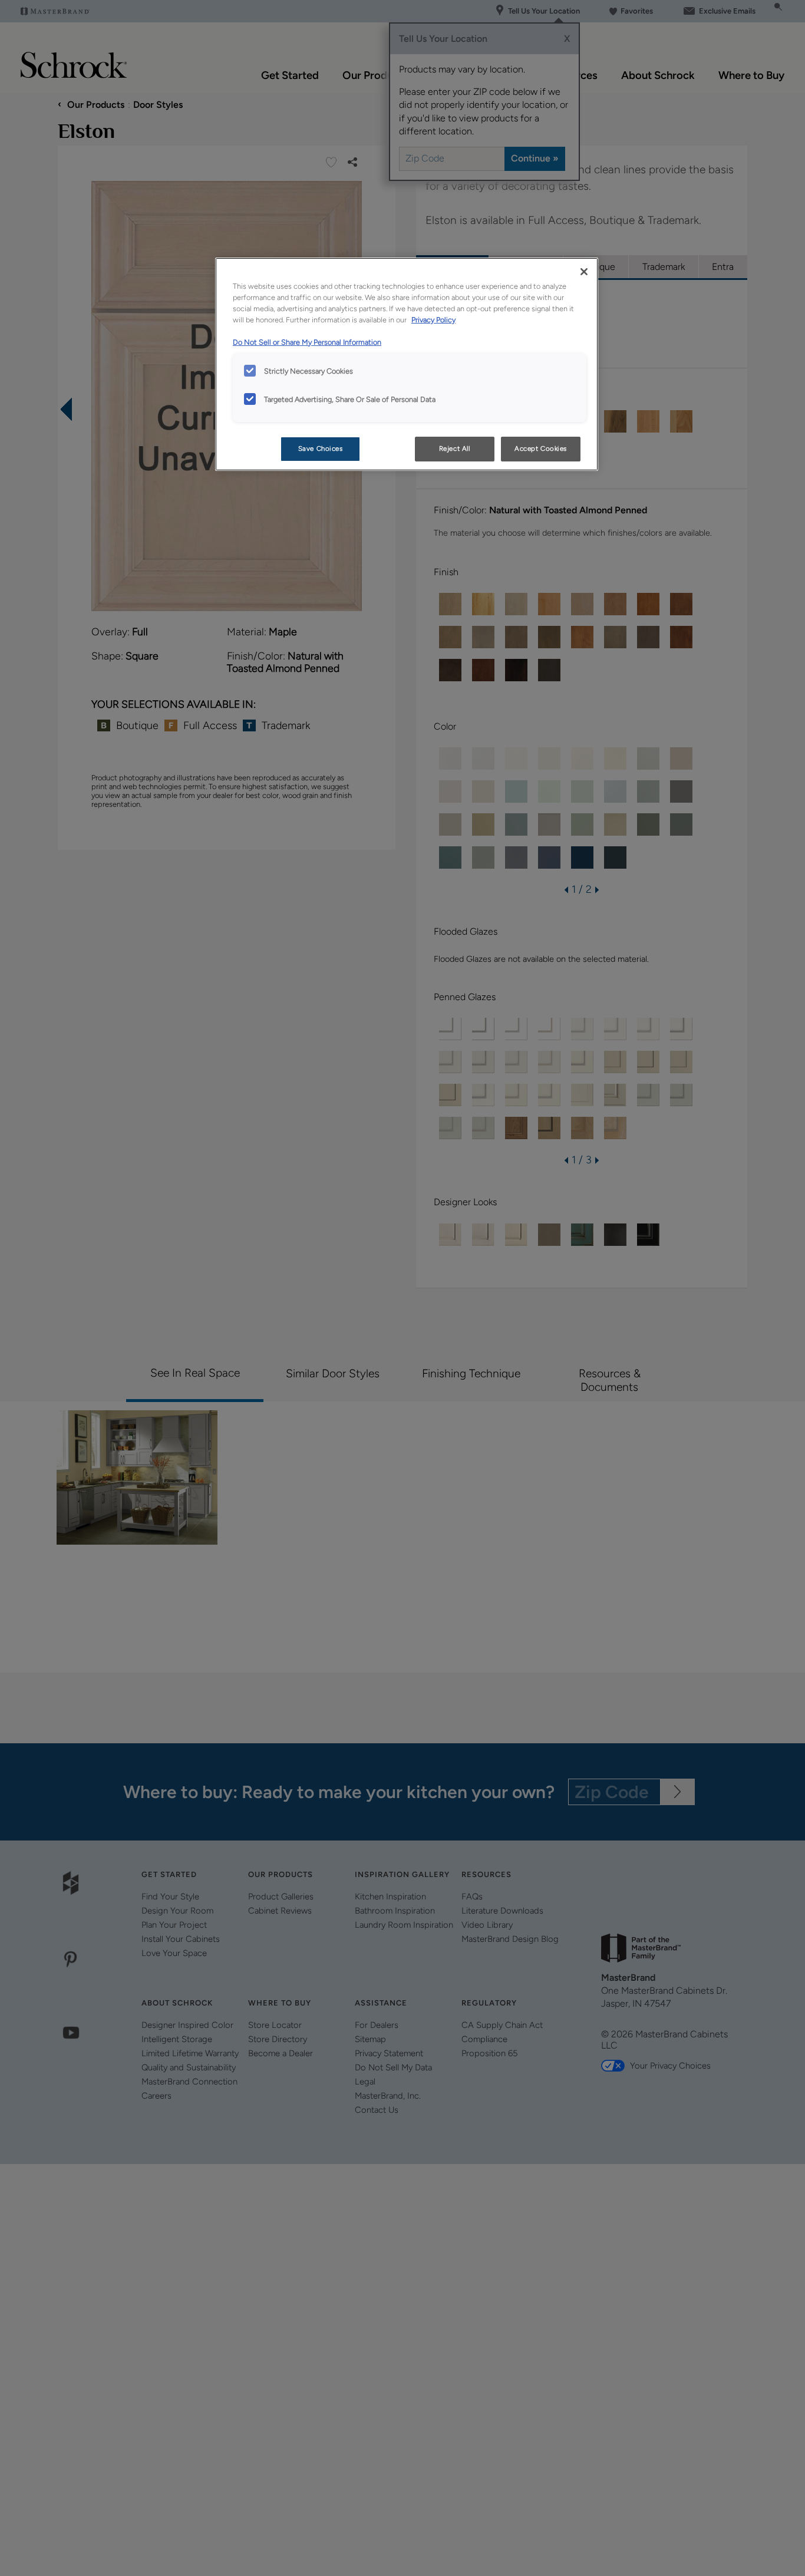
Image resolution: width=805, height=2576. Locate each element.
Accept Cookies (541, 448)
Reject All (455, 448)
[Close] (584, 272)
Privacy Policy (433, 320)
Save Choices (321, 448)
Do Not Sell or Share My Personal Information (307, 342)
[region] (407, 364)
